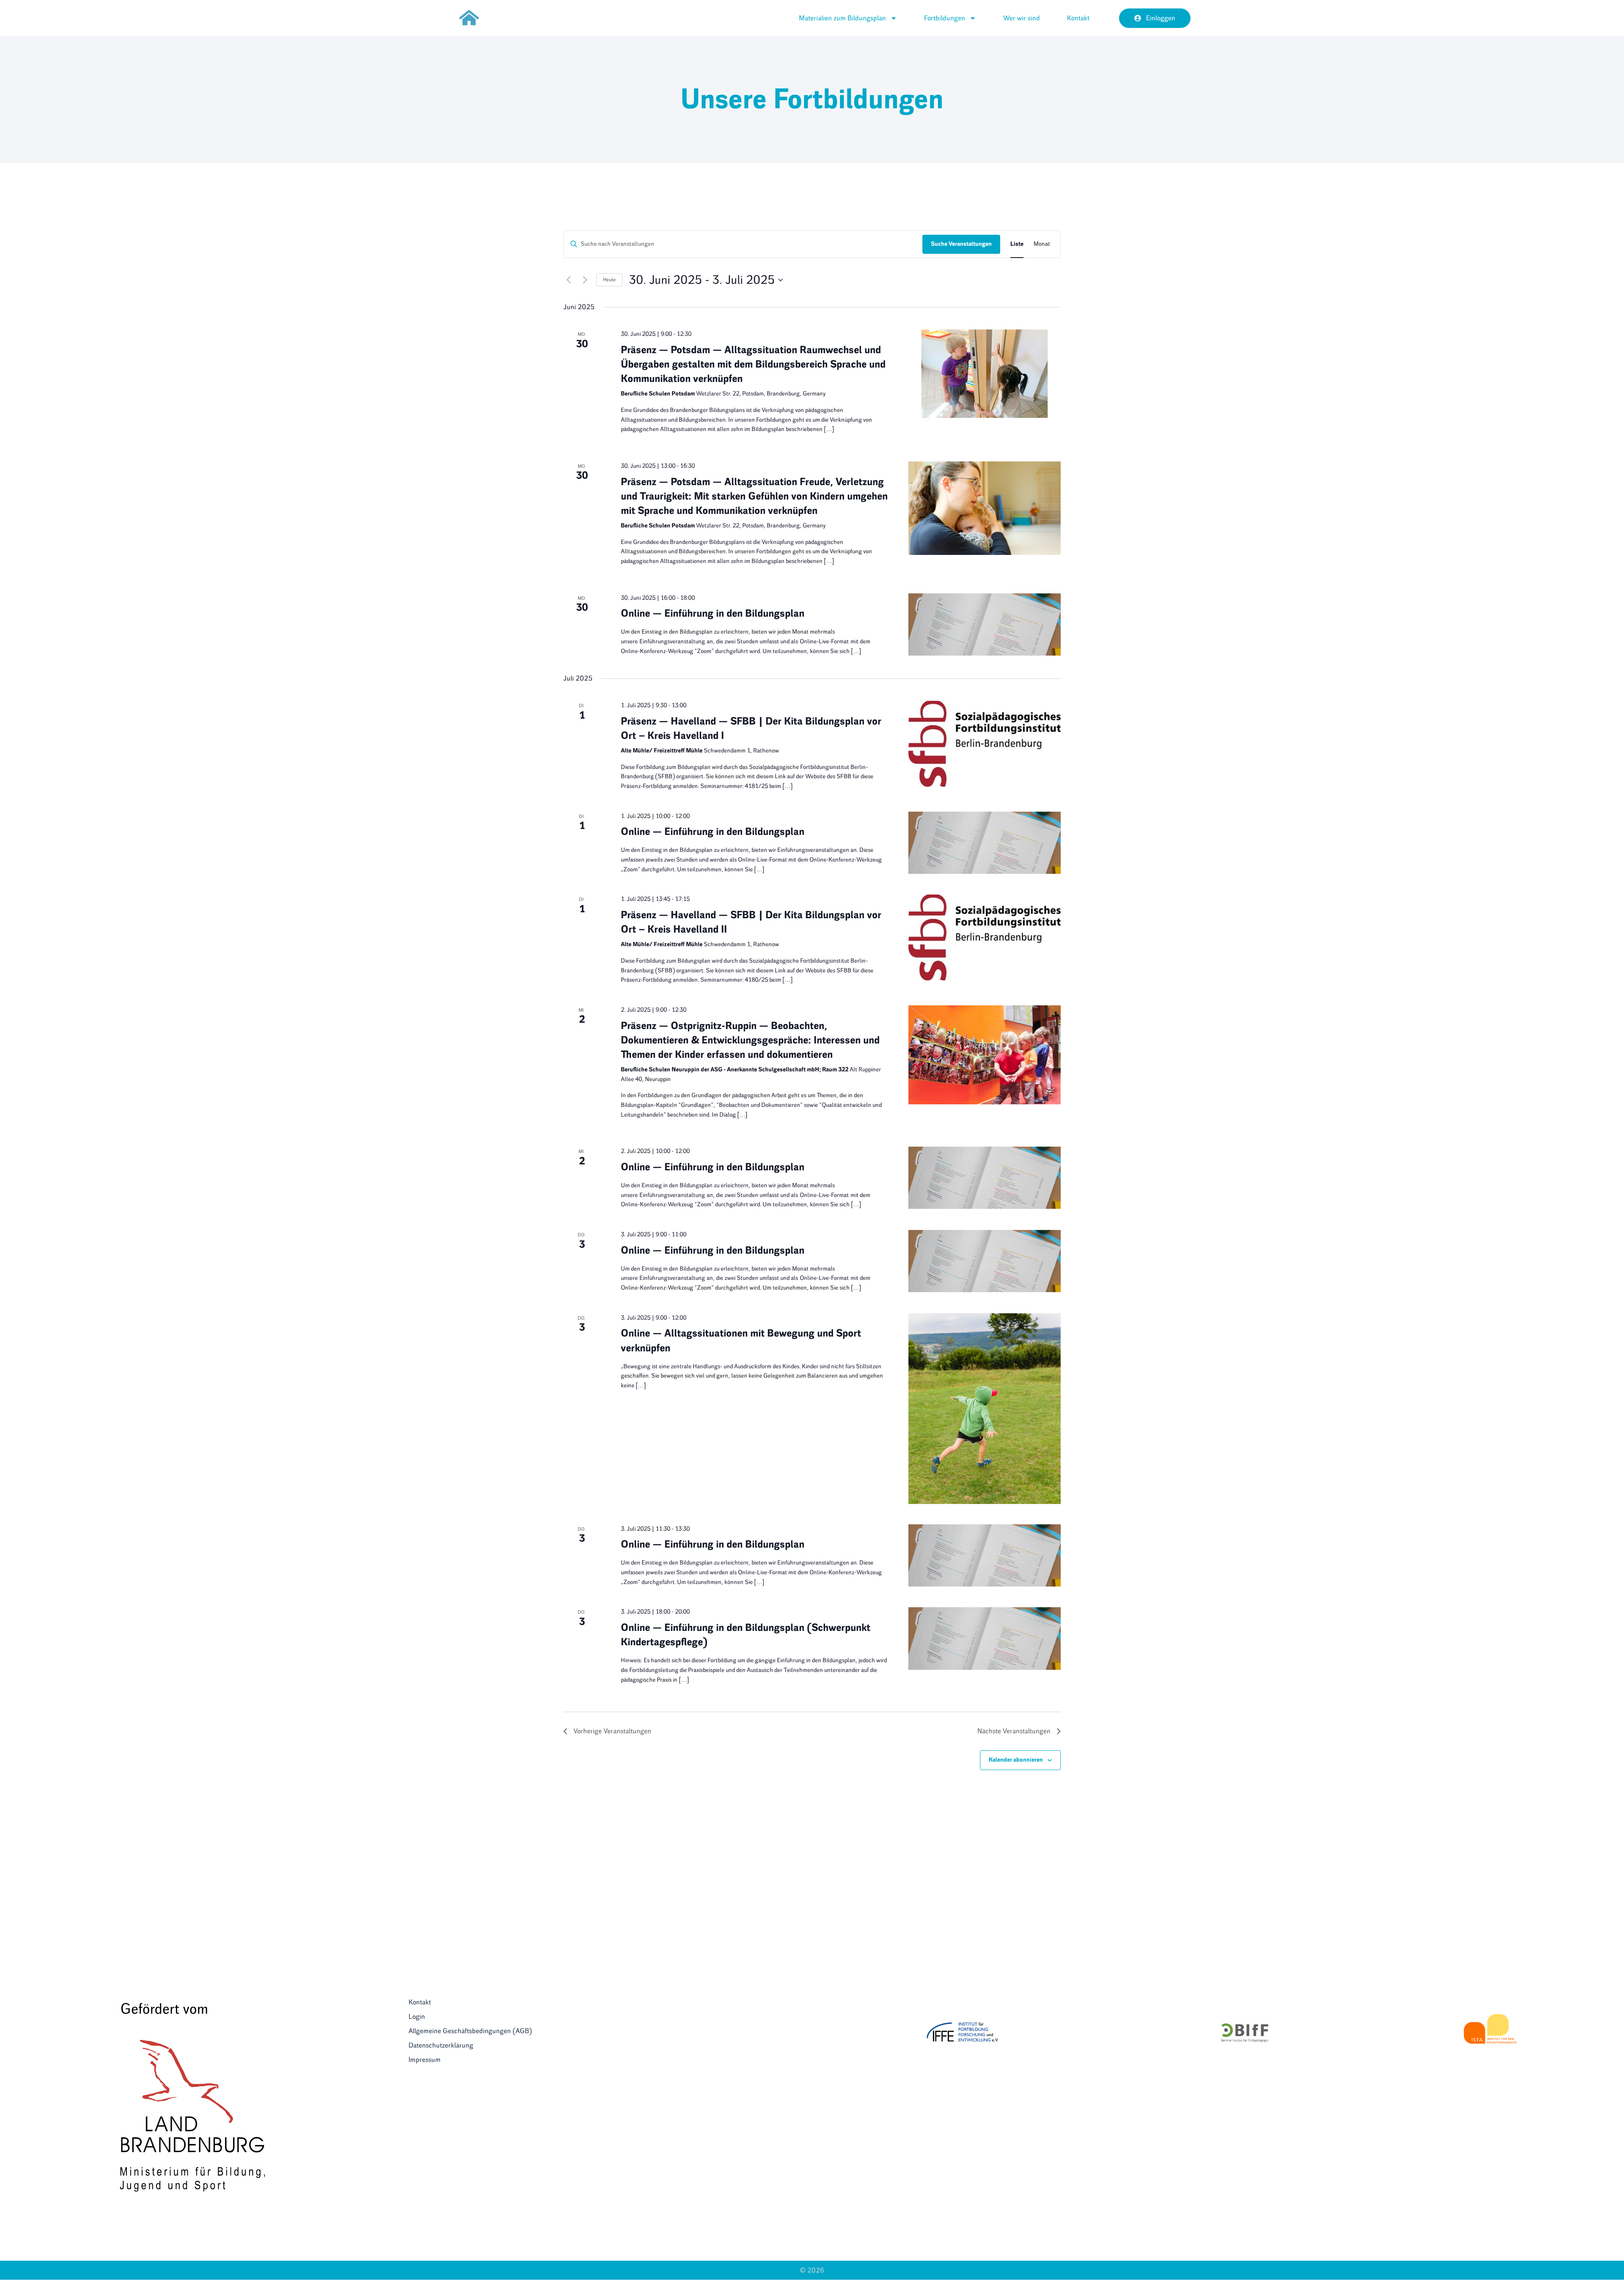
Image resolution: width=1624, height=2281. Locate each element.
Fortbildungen (945, 18)
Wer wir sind (1022, 18)
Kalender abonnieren (1016, 1760)
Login (417, 2016)
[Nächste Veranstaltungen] (585, 280)
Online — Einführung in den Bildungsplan (713, 613)
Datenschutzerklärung (441, 2045)
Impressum (425, 2060)
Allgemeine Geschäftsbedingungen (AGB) (470, 2031)
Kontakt (1078, 18)
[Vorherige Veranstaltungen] (568, 280)
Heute (609, 280)
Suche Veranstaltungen (961, 244)
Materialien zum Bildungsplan (842, 18)
